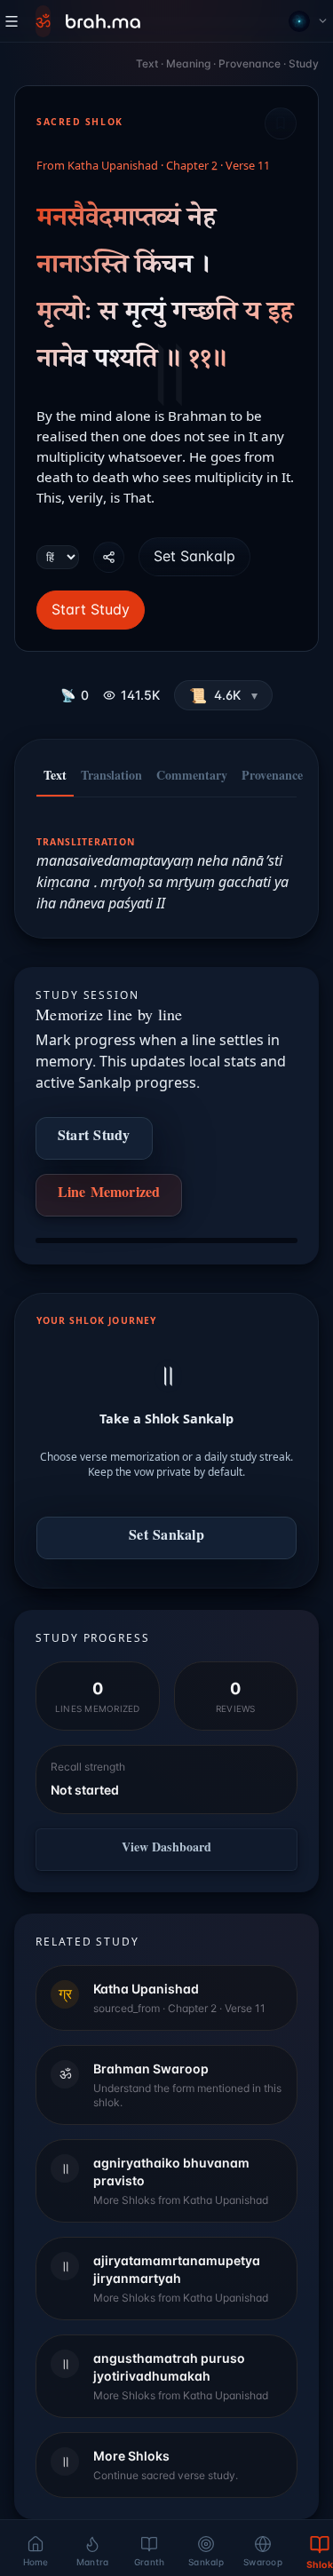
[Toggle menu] (12, 21)
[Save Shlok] (281, 123)
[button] (223, 695)
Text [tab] (55, 778)
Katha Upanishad (113, 167)
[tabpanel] (166, 862)
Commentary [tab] (192, 778)
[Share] (109, 557)
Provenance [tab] (272, 778)
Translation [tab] (111, 778)
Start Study (91, 609)
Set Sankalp (194, 556)
